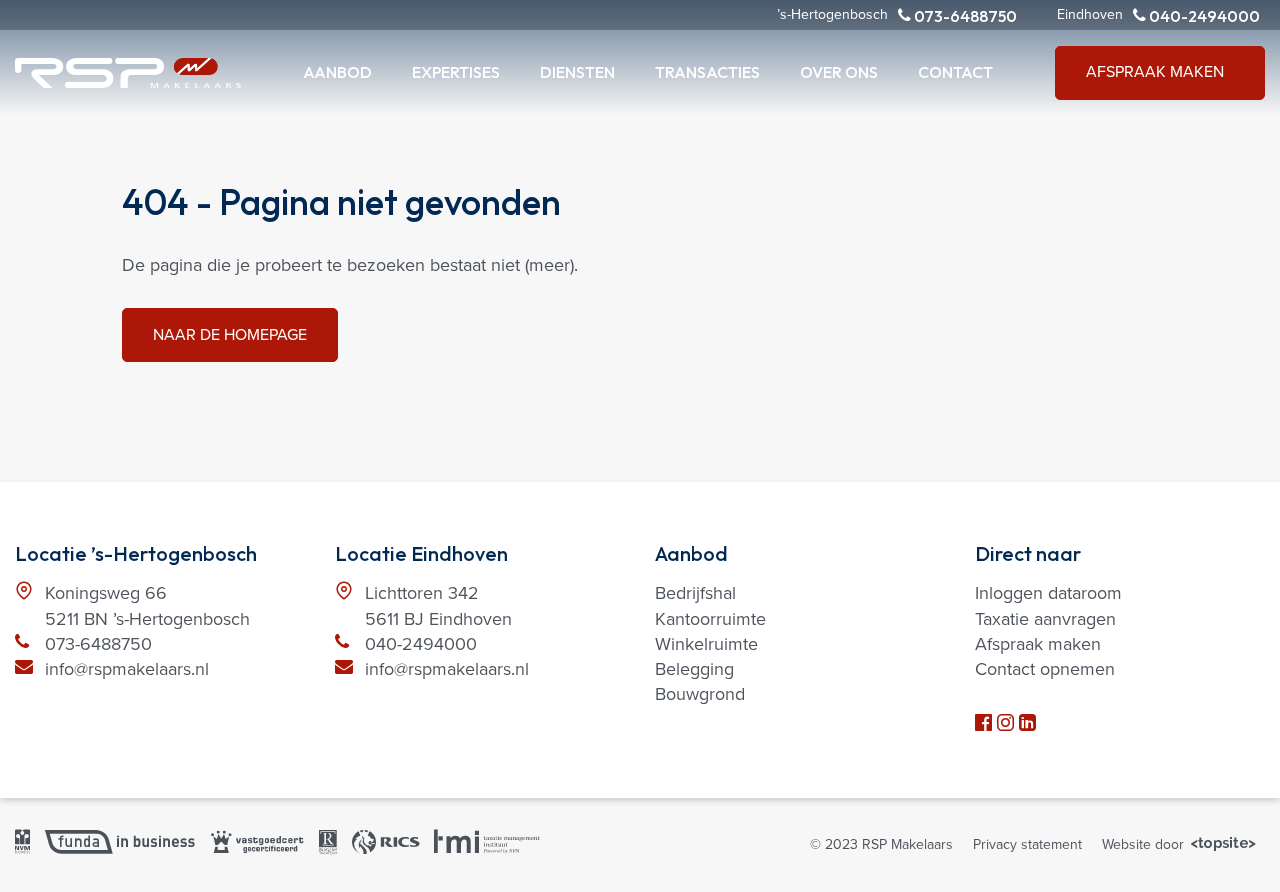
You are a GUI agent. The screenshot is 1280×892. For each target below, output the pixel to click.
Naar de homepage (230, 334)
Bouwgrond (700, 694)
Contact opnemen (1045, 669)
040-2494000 (1203, 15)
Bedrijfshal (695, 593)
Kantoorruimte (710, 619)
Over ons (839, 72)
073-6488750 (964, 15)
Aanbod (337, 72)
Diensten (577, 72)
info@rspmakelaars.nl (127, 669)
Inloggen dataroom (1048, 593)
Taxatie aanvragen (1045, 619)
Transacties (707, 72)
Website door (1145, 844)
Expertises (456, 72)
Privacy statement (1027, 844)
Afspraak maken (1155, 71)
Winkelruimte (706, 644)
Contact (955, 72)
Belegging (694, 669)
